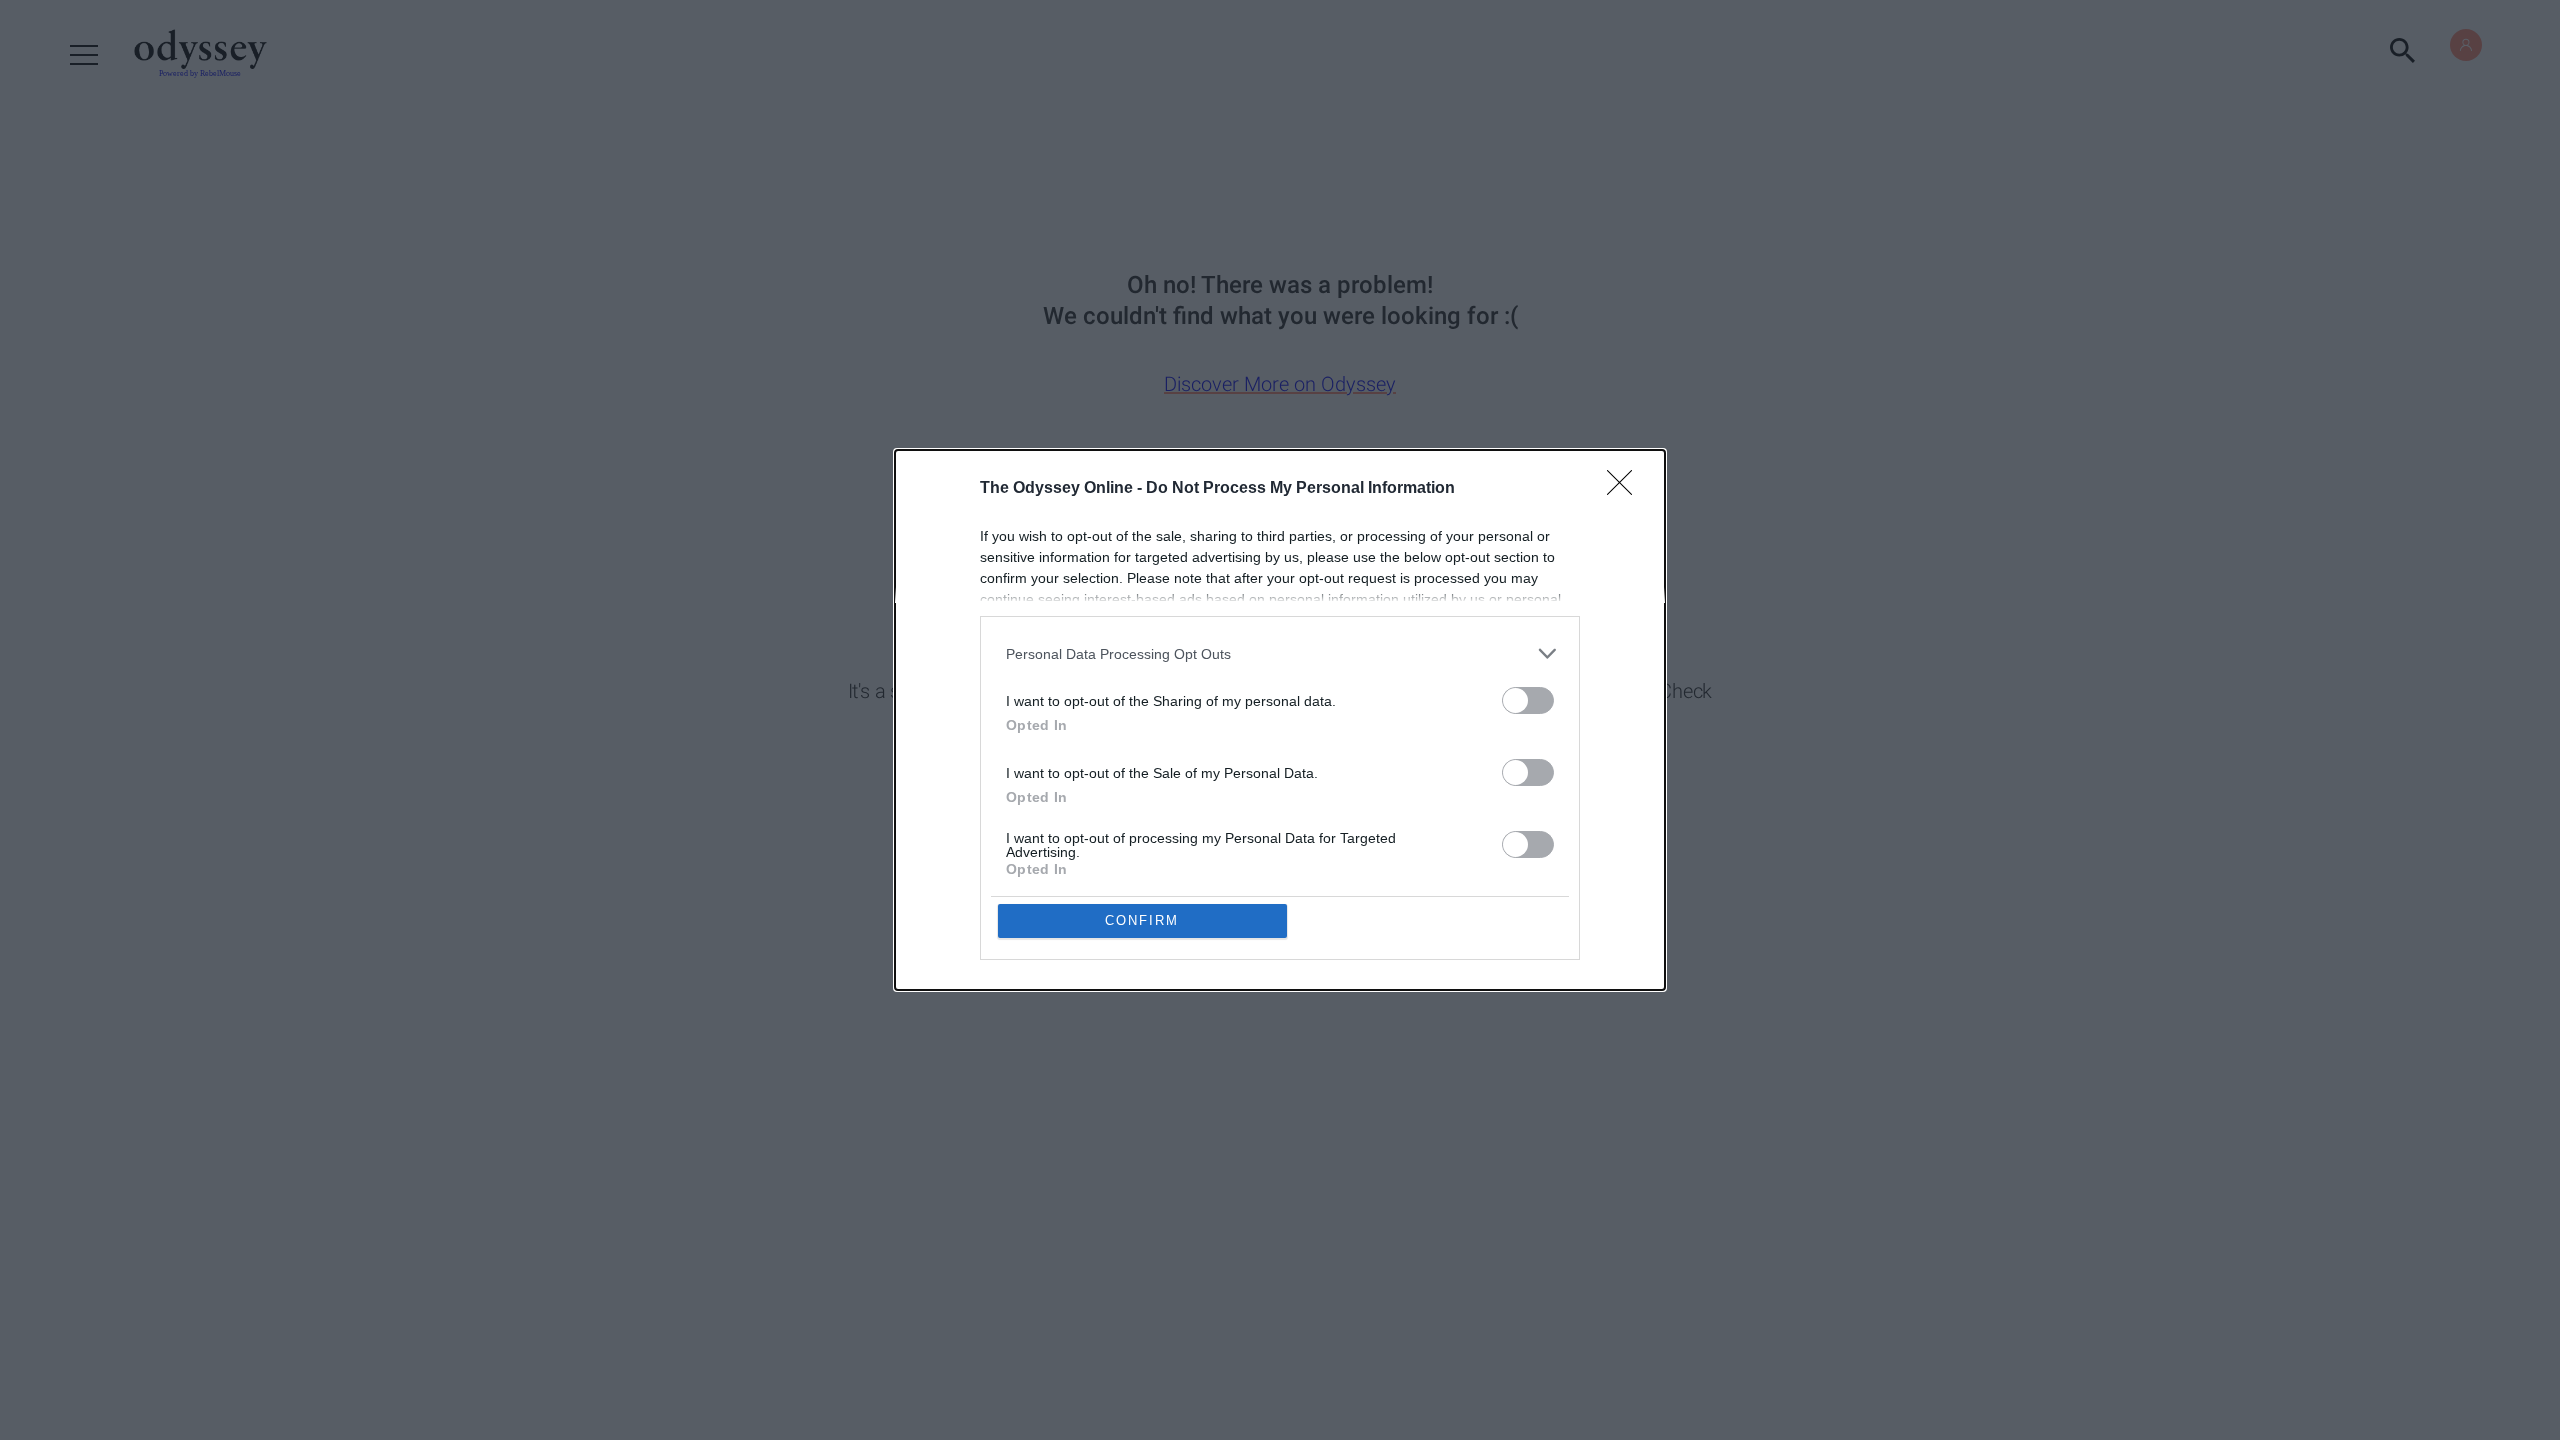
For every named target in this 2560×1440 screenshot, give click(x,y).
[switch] (1528, 700)
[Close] (1626, 489)
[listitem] (1280, 653)
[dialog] (1280, 720)
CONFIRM (1142, 920)
